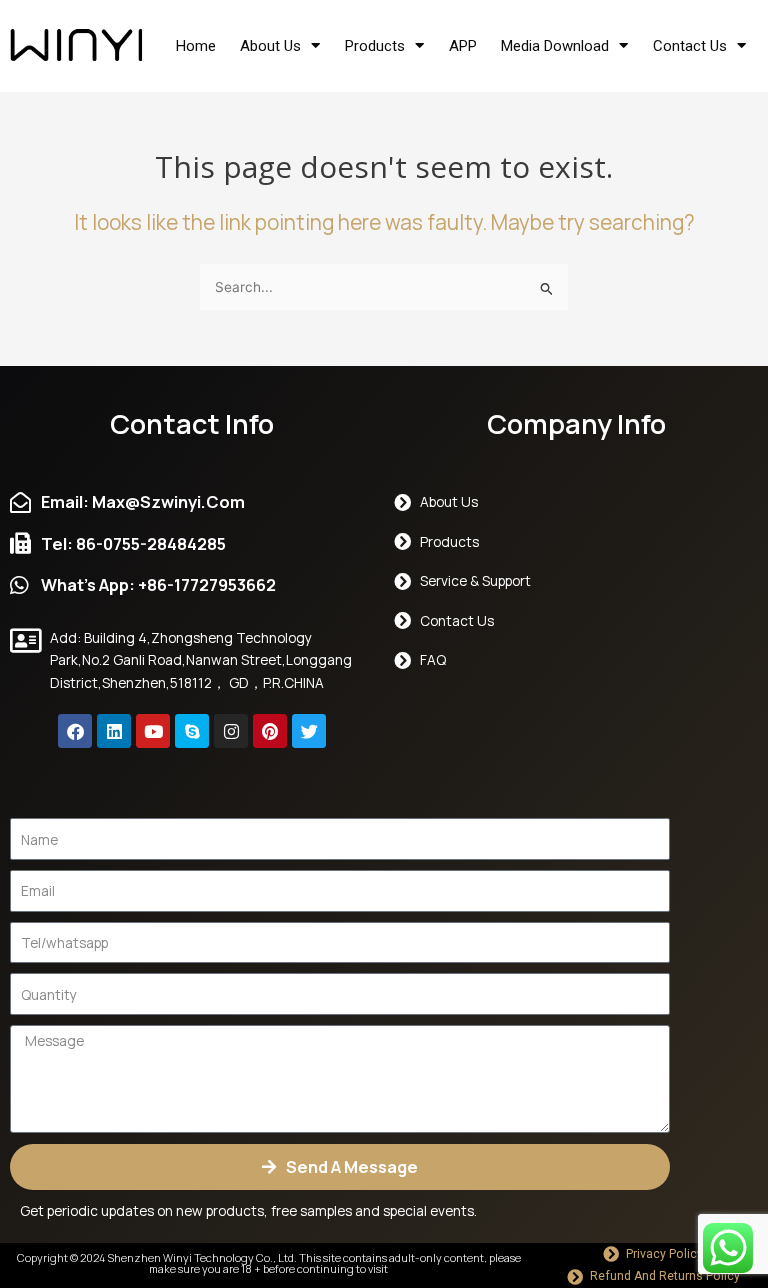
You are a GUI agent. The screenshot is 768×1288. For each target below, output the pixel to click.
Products (375, 46)
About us (270, 46)
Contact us (690, 46)
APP (463, 46)
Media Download (555, 46)
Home (196, 46)
